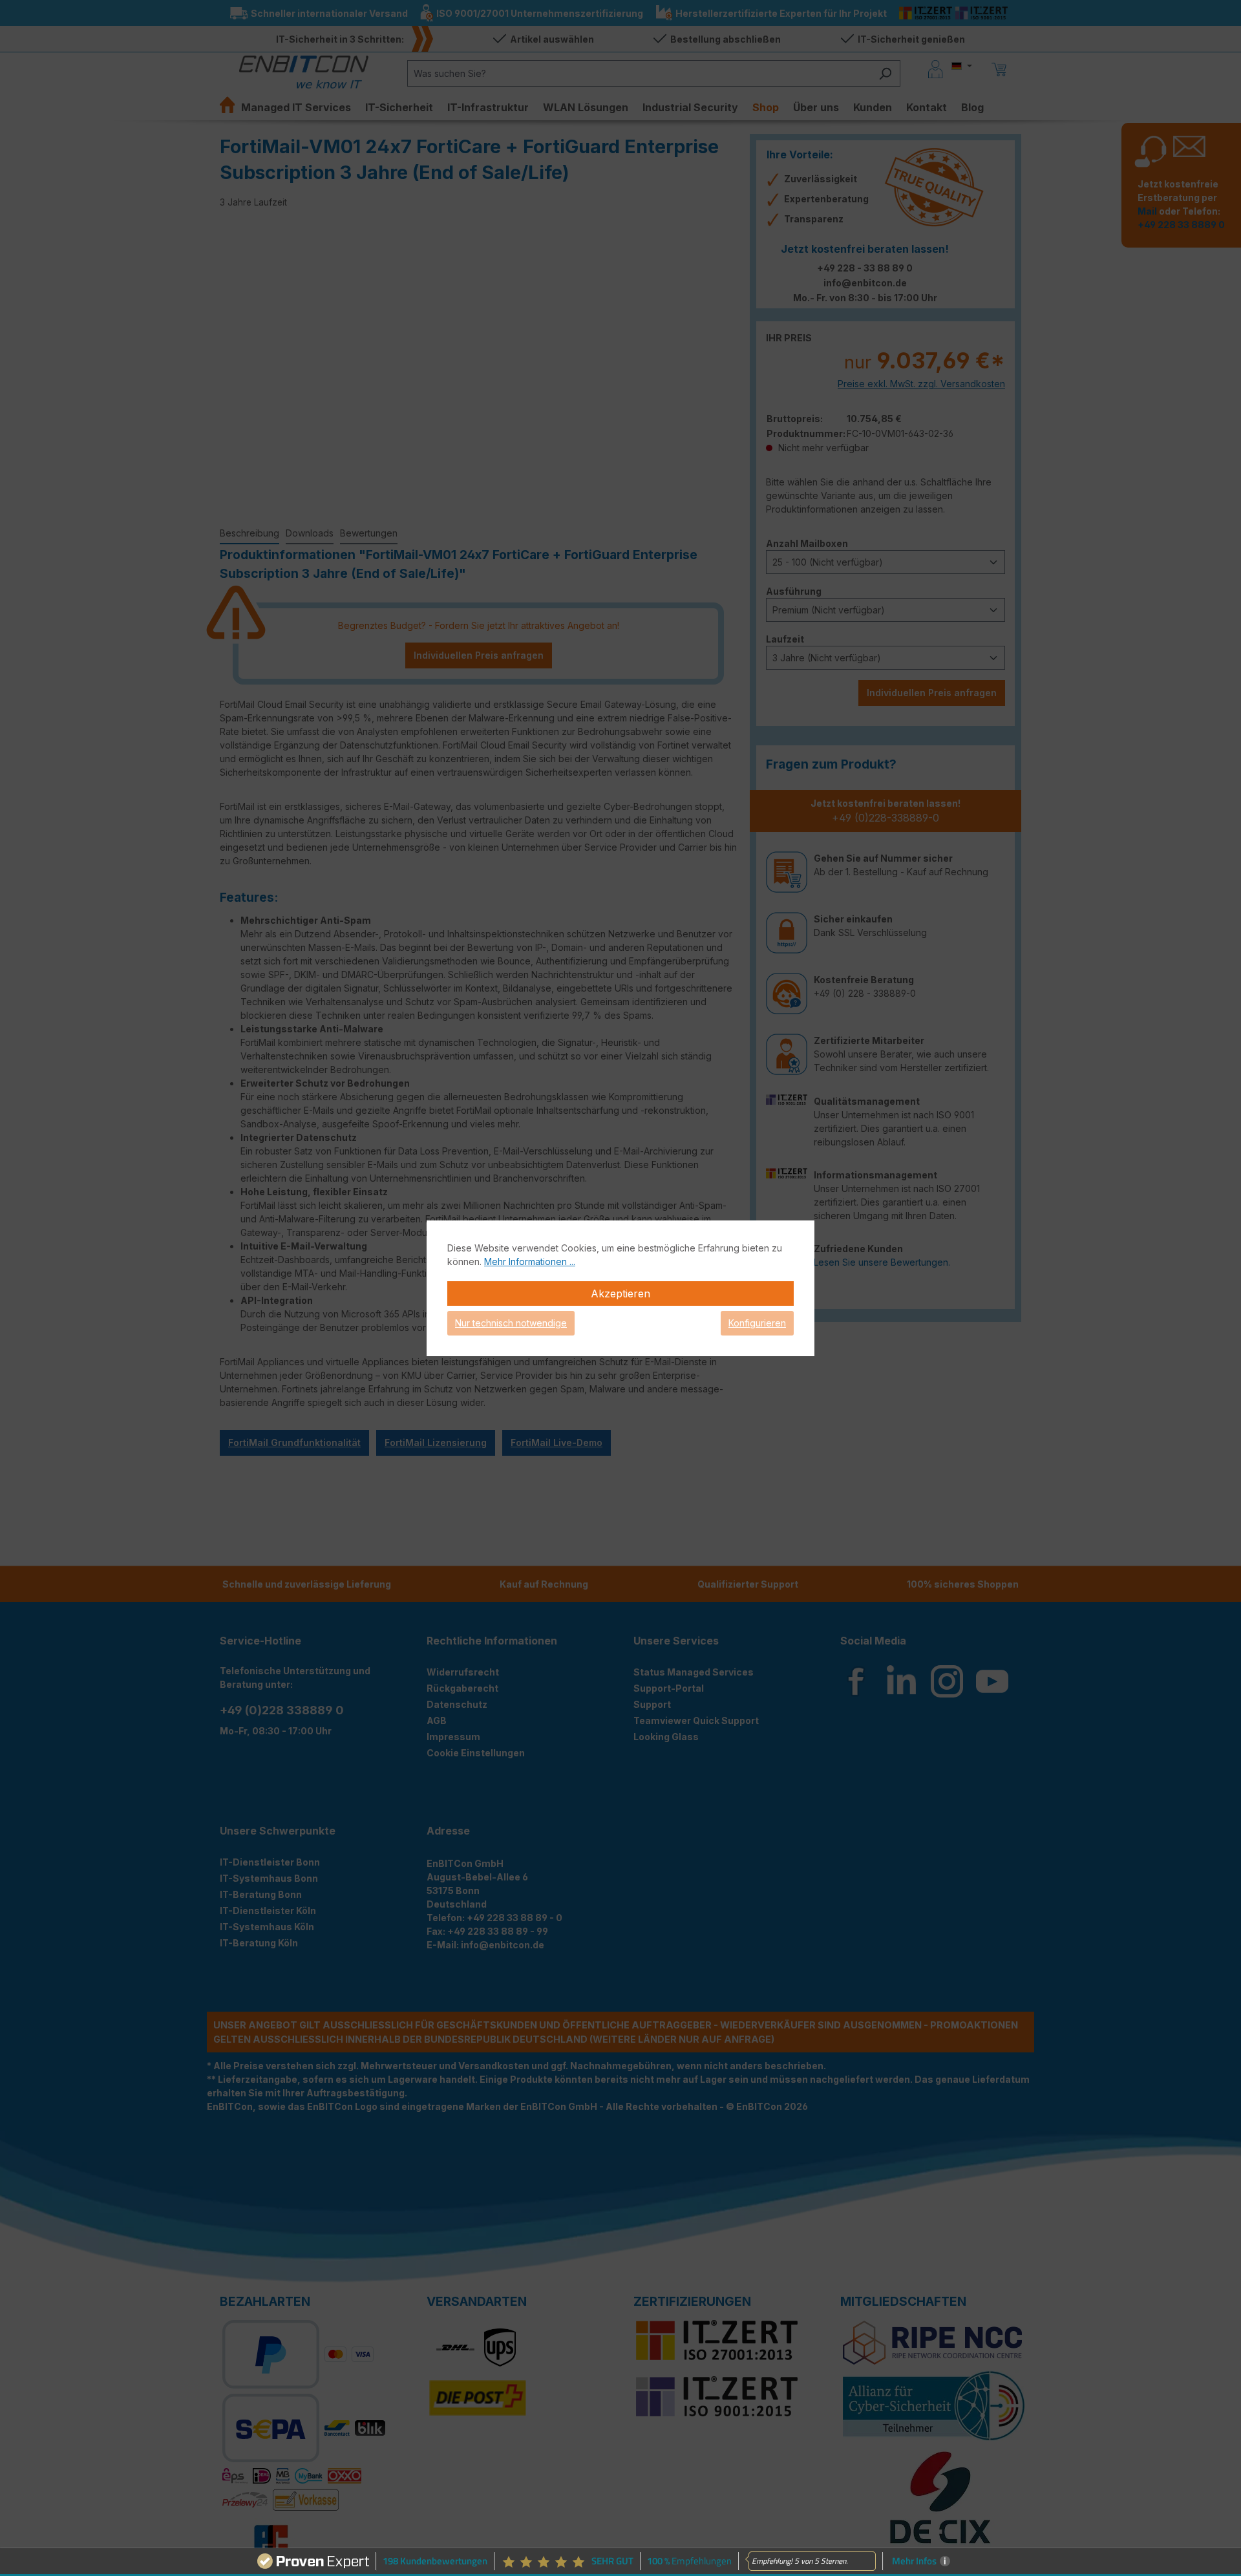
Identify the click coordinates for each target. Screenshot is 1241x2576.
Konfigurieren (757, 1323)
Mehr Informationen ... (530, 1261)
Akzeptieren (620, 1293)
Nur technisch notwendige (511, 1323)
